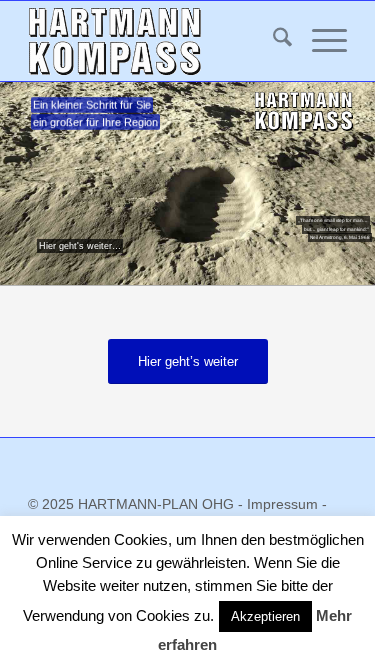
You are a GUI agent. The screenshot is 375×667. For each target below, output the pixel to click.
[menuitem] (272, 41)
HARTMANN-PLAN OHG (158, 504)
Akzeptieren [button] (265, 616)
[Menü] (319, 41)
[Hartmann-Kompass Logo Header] (155, 41)
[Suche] (272, 41)
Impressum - (287, 504)
